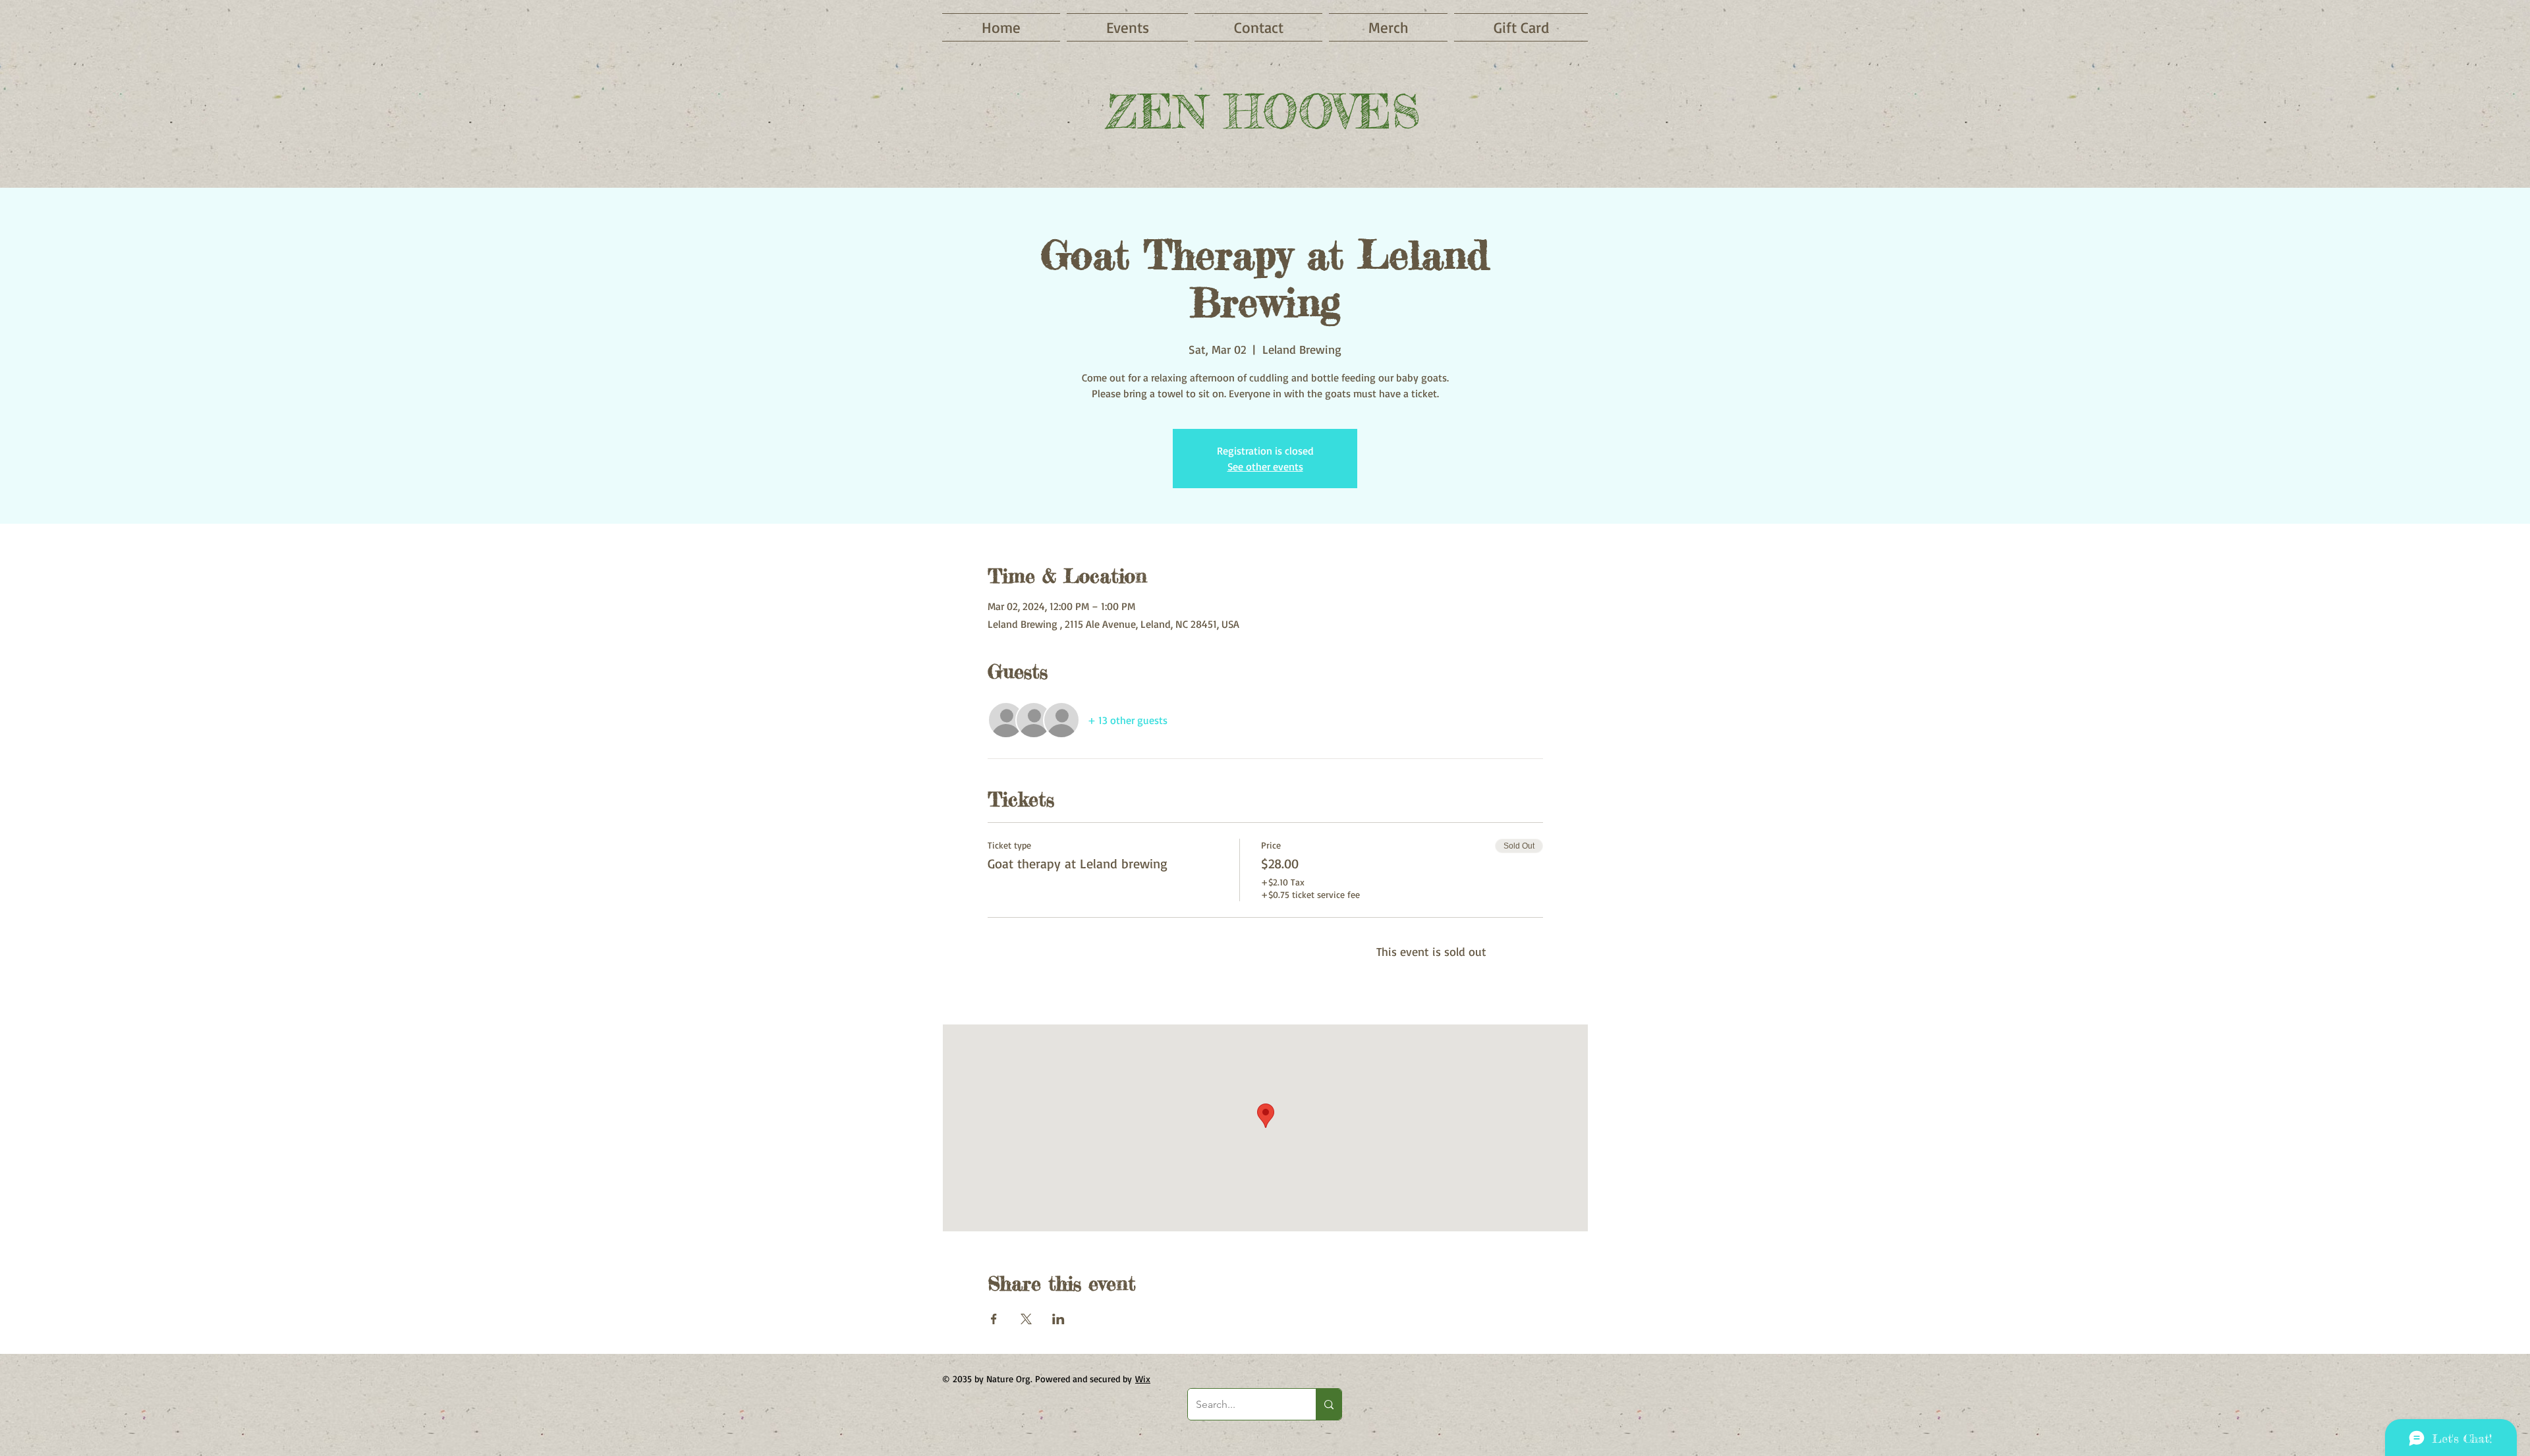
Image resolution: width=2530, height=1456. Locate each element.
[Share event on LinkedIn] (1058, 1319)
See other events (1265, 466)
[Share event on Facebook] (994, 1319)
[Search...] (1329, 1404)
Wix (1143, 1379)
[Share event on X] (1026, 1319)
